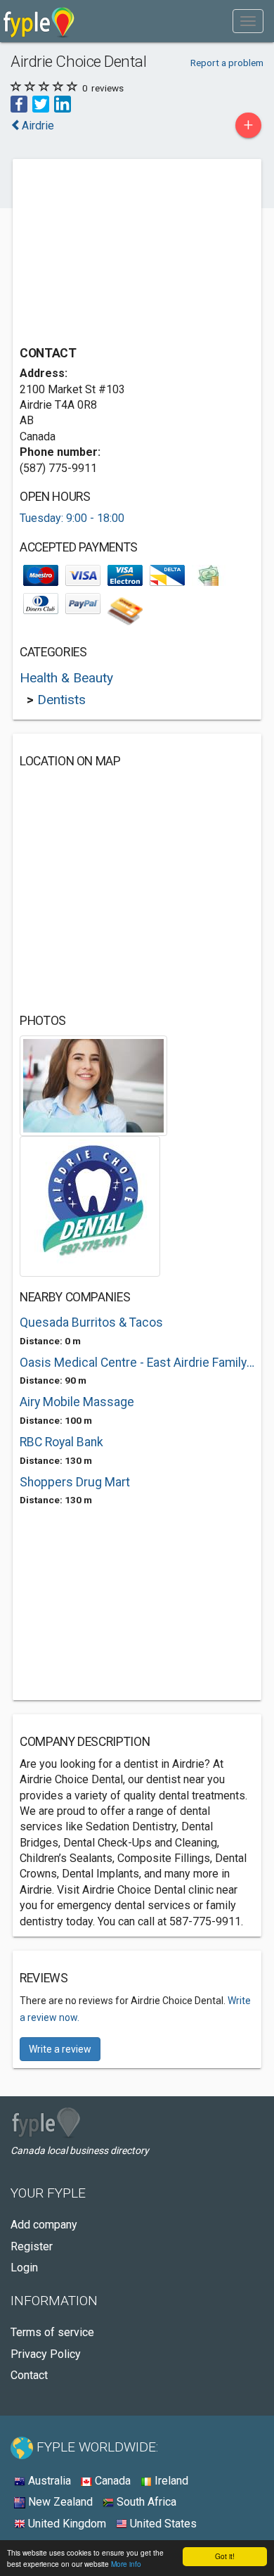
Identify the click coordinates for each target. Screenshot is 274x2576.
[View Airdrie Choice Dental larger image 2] (90, 1205)
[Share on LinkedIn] (63, 104)
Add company (44, 2225)
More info (126, 2564)
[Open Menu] (248, 21)
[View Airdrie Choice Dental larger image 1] (93, 1085)
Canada (111, 2481)
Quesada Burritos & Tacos (91, 1322)
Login (24, 2268)
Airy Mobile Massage (77, 1402)
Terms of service (52, 2332)
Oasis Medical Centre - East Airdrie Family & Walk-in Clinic (137, 1363)
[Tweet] (41, 104)
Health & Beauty (66, 678)
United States (162, 2524)
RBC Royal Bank (61, 1442)
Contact (29, 2375)
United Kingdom (66, 2524)
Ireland (170, 2481)
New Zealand (59, 2502)
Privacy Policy (46, 2354)
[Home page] (39, 21)
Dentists (61, 700)
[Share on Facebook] (19, 104)
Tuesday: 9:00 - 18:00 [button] (72, 518)
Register (32, 2246)
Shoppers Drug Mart (75, 1482)
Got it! (225, 2556)
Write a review (60, 2049)
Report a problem (227, 63)
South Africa (145, 2502)
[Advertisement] (125, 254)
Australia (48, 2481)
